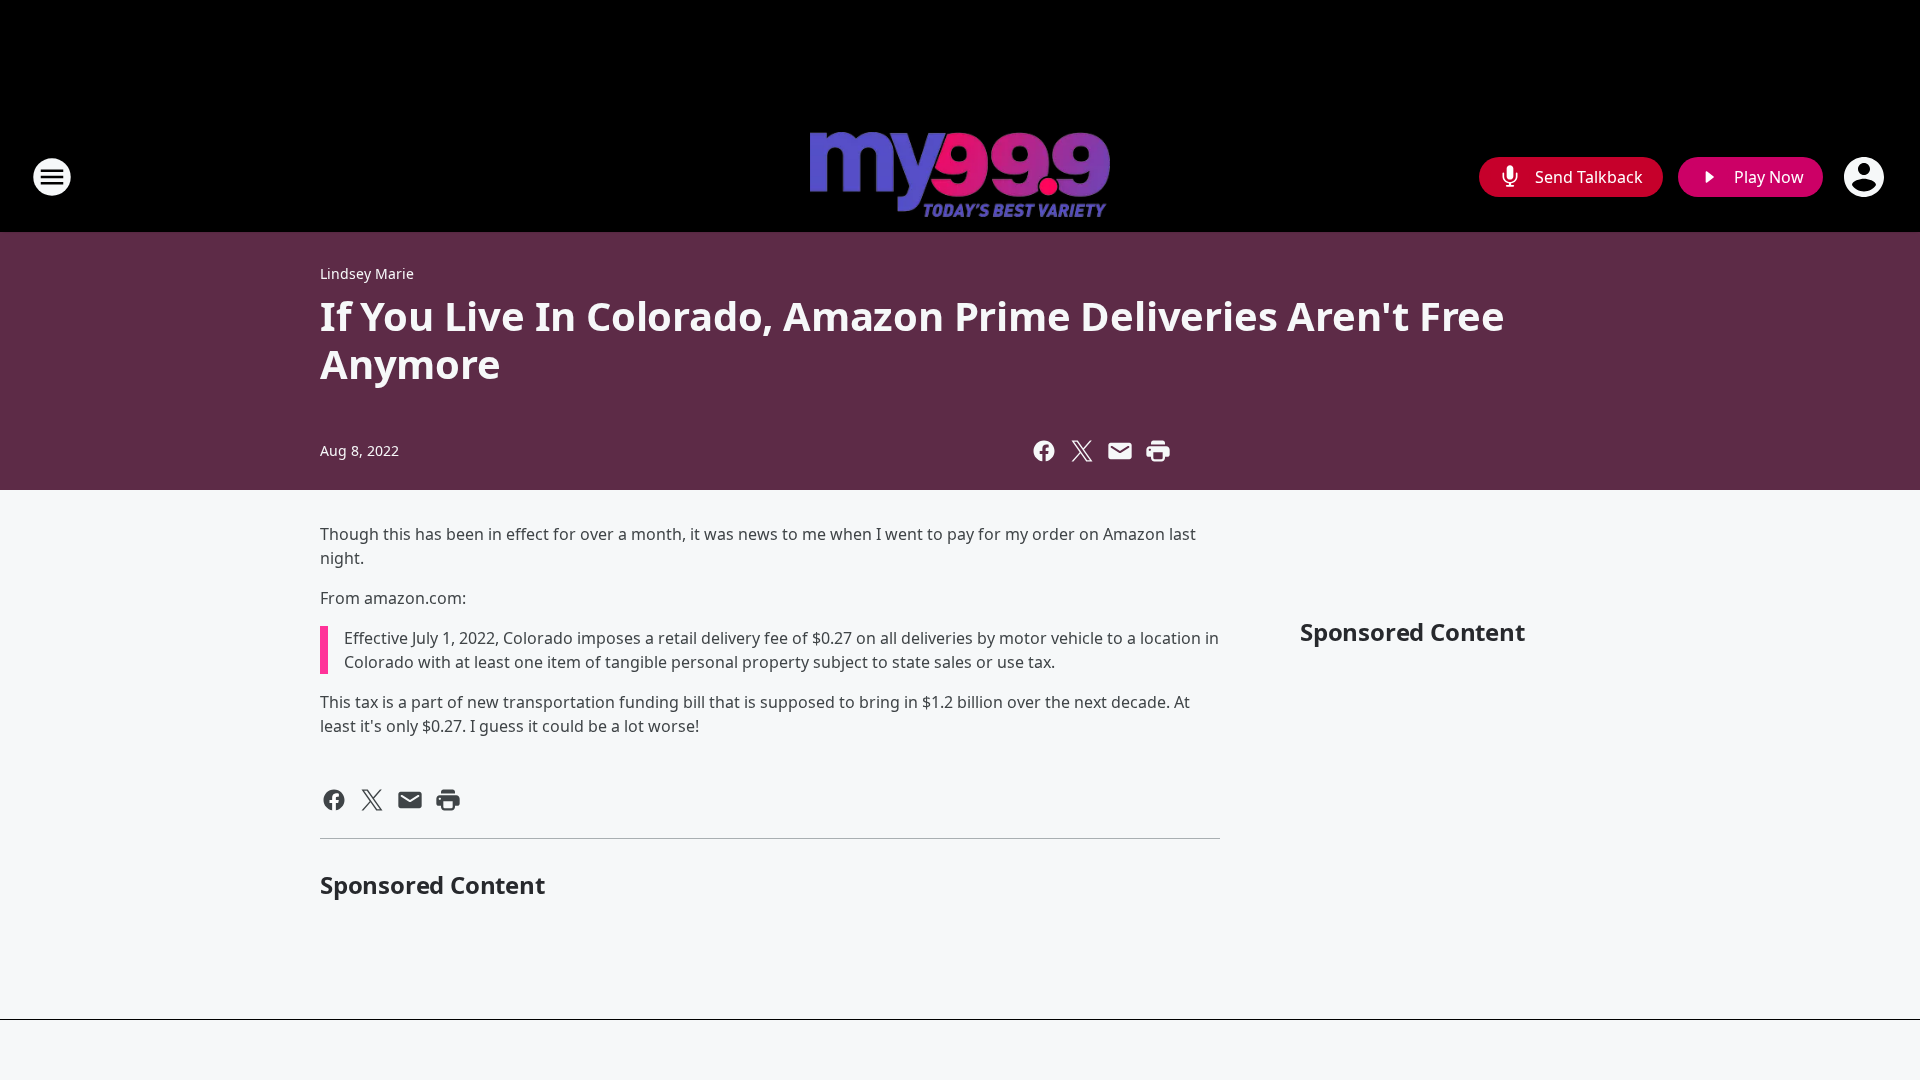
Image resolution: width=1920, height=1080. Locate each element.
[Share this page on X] (1082, 451)
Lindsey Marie (367, 273)
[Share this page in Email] (1120, 451)
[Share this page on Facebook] (1044, 451)
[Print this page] (1158, 451)
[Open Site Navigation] (52, 177)
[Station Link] (960, 177)
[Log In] (1866, 177)
